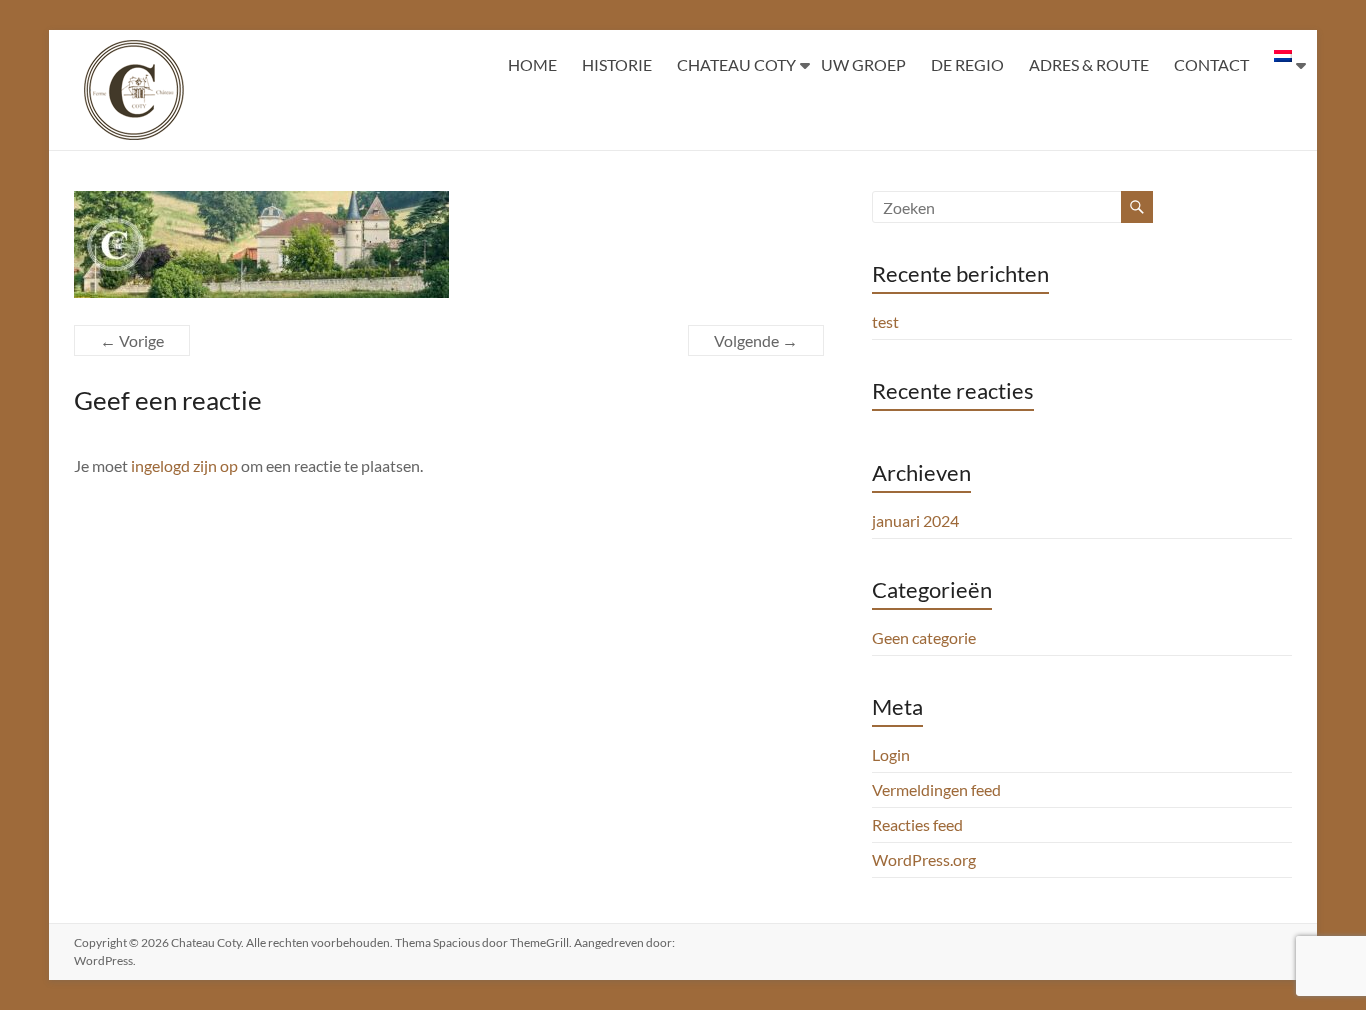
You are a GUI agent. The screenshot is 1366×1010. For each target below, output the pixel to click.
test (885, 321)
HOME (532, 64)
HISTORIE (617, 64)
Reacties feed (917, 824)
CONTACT (1211, 64)
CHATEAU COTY (736, 64)
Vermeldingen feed (936, 789)
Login (891, 754)
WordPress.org (924, 859)
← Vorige (132, 340)
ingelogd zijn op (184, 465)
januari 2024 (915, 520)
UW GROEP (863, 64)
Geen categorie (924, 637)
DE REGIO (967, 64)
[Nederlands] (1283, 65)
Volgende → (756, 340)
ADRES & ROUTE (1089, 64)
